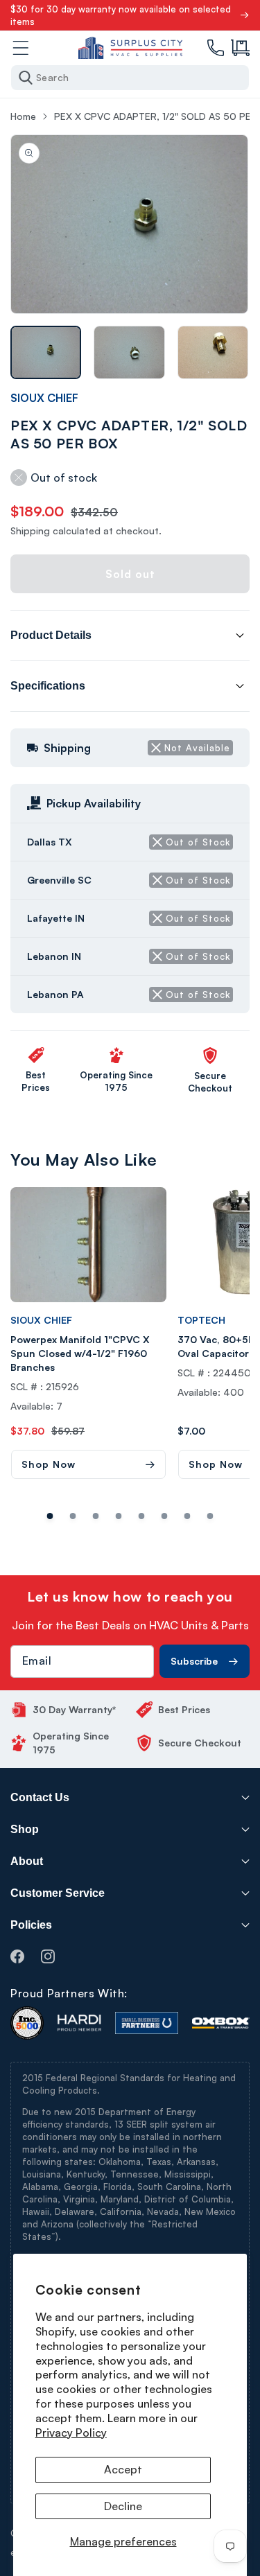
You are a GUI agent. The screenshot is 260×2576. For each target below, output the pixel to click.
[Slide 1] (73, 1516)
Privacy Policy (71, 2433)
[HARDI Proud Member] (79, 2023)
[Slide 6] (188, 1516)
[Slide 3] (119, 1516)
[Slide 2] (96, 1516)
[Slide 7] (210, 1516)
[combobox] (130, 78)
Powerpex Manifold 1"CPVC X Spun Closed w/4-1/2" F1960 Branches (80, 1353)
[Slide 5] (165, 1516)
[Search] (26, 78)
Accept (123, 2469)
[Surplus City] (130, 48)
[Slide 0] (50, 1516)
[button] (240, 48)
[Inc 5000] (27, 2023)
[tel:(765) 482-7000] (216, 48)
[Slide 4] (142, 1516)
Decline (123, 2506)
